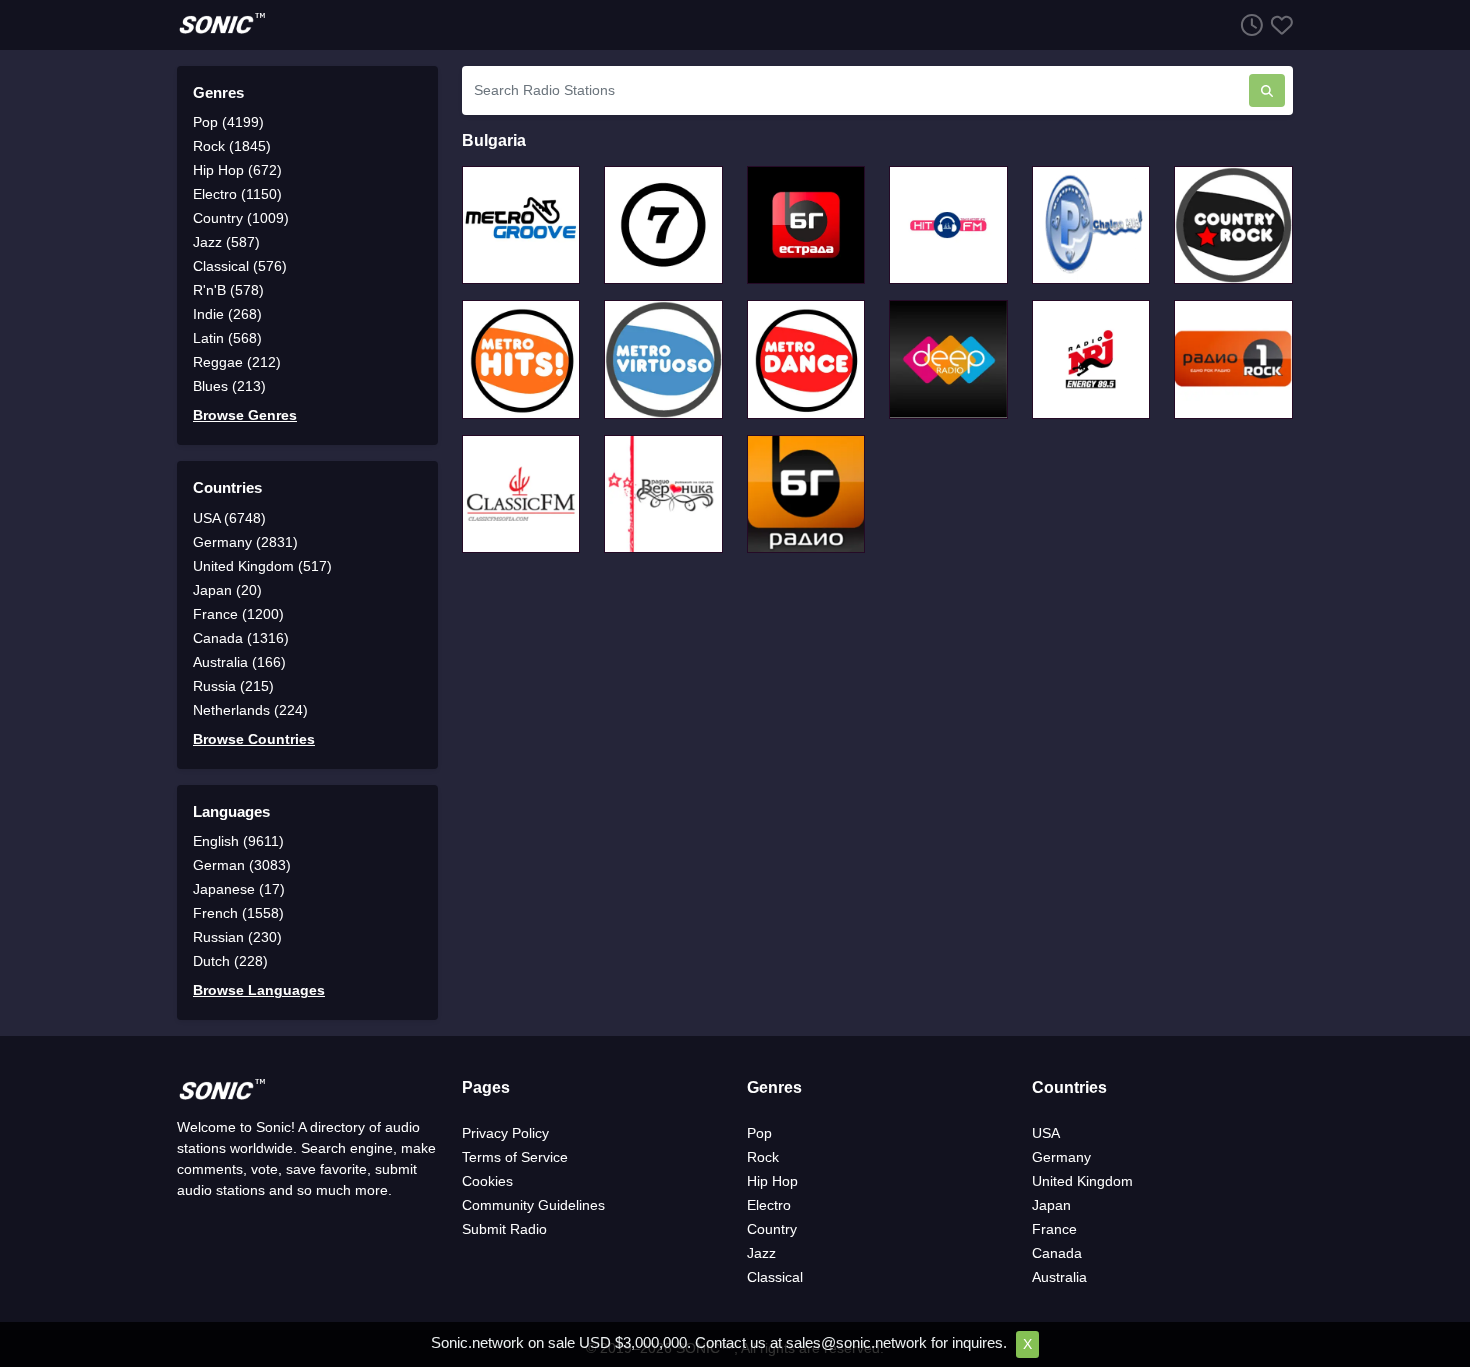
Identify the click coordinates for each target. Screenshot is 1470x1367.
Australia (1059, 1277)
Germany (1061, 1157)
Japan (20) (227, 590)
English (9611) (238, 841)
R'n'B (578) (228, 290)
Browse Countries (254, 739)
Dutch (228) (230, 961)
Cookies (487, 1181)
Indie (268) (227, 314)
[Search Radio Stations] (1267, 90)
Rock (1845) (232, 146)
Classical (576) (240, 266)
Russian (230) (237, 937)
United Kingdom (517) (262, 566)
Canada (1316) (241, 638)
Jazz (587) (226, 242)
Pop (759, 1133)
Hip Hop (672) (237, 170)
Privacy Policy (505, 1133)
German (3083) (242, 865)
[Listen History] (1248, 24)
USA (1046, 1133)
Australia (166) (239, 662)
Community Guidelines (533, 1205)
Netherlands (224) (250, 710)
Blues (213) (229, 386)
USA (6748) (229, 518)
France (1054, 1229)
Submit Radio (504, 1229)
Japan (1051, 1205)
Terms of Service (515, 1157)
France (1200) (238, 614)
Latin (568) (227, 338)
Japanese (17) (239, 889)
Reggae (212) (237, 362)
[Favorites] (1278, 24)
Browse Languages (259, 990)
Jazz (761, 1253)
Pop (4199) (228, 122)
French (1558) (238, 913)
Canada (1057, 1253)
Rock (763, 1157)
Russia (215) (233, 686)
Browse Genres (245, 415)
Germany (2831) (245, 542)
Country (772, 1229)
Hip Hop (772, 1181)
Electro (769, 1205)
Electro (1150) (237, 194)
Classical (775, 1277)
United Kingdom (1082, 1181)
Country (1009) (241, 218)
